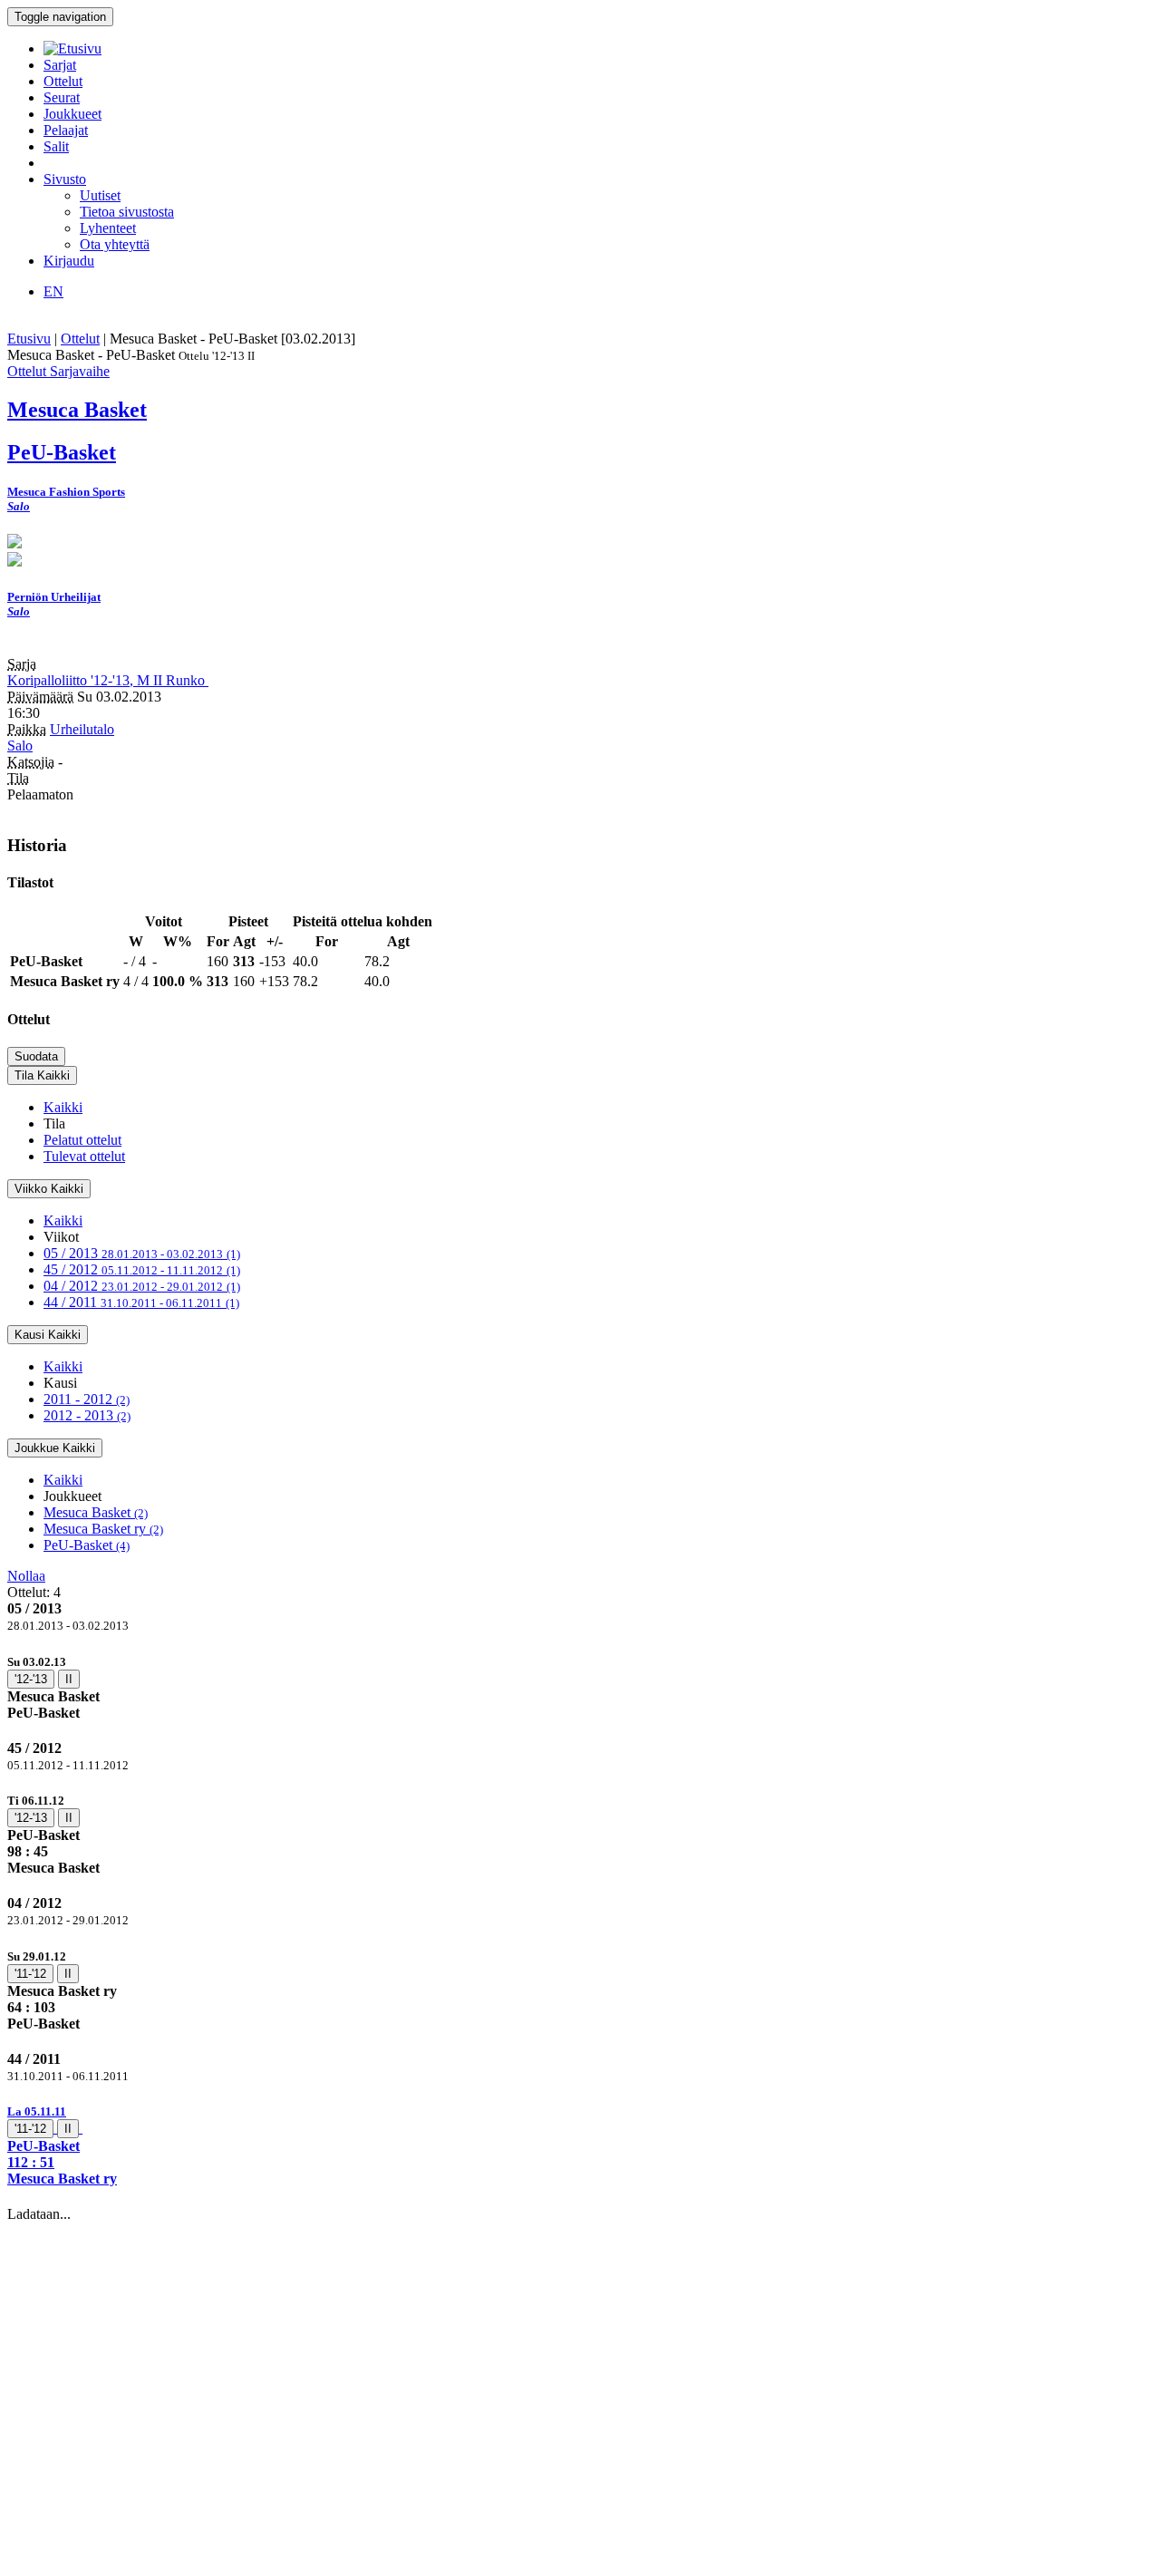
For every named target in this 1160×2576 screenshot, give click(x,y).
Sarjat (60, 65)
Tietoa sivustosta (127, 212)
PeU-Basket (87, 1545)
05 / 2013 (142, 1253)
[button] (580, 2145)
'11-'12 (30, 1974)
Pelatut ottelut (82, 1140)
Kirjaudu (69, 261)
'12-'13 (31, 1679)
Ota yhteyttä (115, 244)
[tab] (580, 1687)
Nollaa (26, 1576)
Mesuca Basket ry (103, 1529)
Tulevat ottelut (84, 1156)
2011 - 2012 (87, 1399)
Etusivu (29, 339)
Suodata (36, 1056)
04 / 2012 (142, 1286)
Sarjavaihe (80, 371)
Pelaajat (66, 130)
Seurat (62, 97)
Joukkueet (72, 114)
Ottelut (63, 81)
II (69, 1679)
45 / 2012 (142, 1269)
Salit (56, 146)
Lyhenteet (108, 228)
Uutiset (100, 195)
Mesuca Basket (96, 1512)
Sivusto (65, 179)
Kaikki (63, 1107)
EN (53, 291)
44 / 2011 (141, 1302)
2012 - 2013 (87, 1415)
